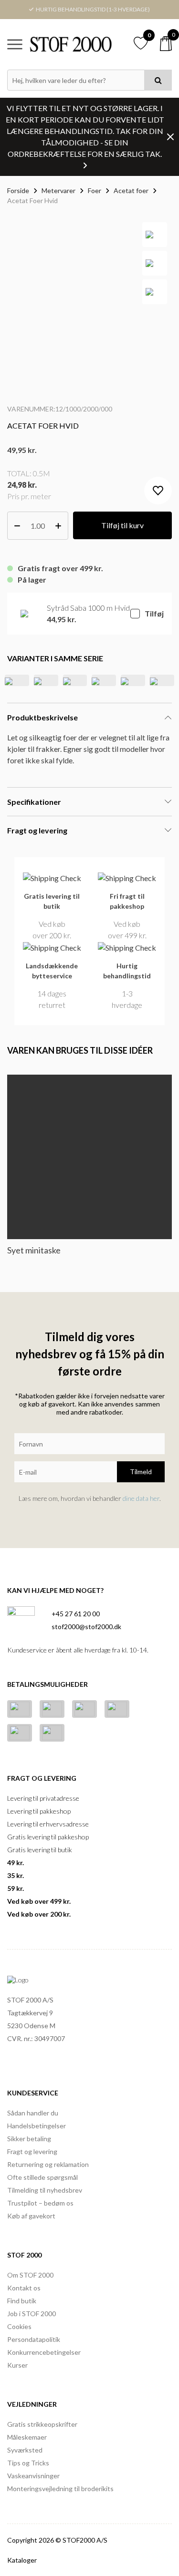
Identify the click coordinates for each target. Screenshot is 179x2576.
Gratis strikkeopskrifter (42, 2424)
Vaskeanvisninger (33, 2476)
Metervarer (58, 190)
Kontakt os (24, 2288)
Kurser (17, 2365)
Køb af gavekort (31, 2216)
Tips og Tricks (28, 2463)
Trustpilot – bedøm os (40, 2203)
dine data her (141, 1498)
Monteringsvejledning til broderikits (60, 2489)
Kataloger (22, 2560)
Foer (95, 190)
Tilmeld (141, 1472)
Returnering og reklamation (48, 2164)
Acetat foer (131, 190)
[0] (166, 44)
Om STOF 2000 (30, 2275)
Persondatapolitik (34, 2339)
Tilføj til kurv (122, 525)
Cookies (19, 2326)
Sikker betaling (29, 2139)
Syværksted (25, 2450)
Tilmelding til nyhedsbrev (45, 2190)
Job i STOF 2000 (32, 2314)
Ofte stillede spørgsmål (42, 2177)
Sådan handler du (33, 2113)
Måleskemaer (27, 2437)
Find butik (22, 2301)
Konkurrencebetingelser (44, 2352)
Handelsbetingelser (37, 2126)
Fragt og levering (32, 2151)
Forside (18, 190)
